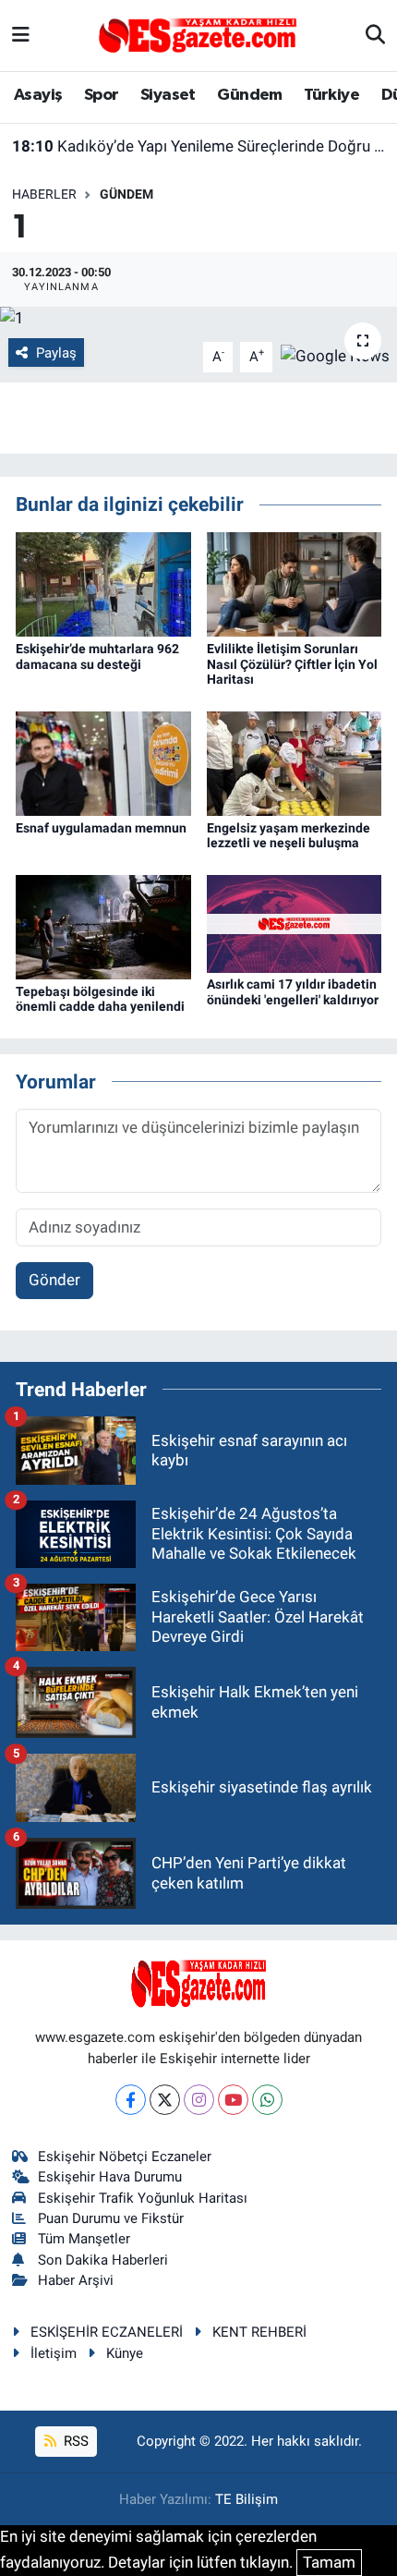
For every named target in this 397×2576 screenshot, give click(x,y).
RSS (74, 2441)
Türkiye (331, 95)
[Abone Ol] (335, 356)
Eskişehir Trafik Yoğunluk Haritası (143, 2198)
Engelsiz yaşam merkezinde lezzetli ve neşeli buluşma (289, 836)
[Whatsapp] (267, 2100)
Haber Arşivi (76, 2280)
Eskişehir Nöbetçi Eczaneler (125, 2157)
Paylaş (56, 353)
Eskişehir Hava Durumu (110, 2177)
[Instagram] (199, 2100)
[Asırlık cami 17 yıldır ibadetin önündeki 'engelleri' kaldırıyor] (295, 922)
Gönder (54, 1280)
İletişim (54, 2353)
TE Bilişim (247, 2499)
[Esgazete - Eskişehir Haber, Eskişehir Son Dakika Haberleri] (198, 34)
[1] (198, 319)
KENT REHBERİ (259, 2332)
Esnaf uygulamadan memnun (101, 828)
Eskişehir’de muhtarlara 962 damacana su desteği (97, 656)
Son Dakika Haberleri (103, 2260)
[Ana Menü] (21, 35)
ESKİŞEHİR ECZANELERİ (107, 2332)
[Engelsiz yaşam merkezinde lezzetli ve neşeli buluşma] (295, 762)
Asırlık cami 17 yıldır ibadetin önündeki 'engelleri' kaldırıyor (293, 992)
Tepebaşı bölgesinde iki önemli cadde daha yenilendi (100, 999)
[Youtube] (233, 2100)
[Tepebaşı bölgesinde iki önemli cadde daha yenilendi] (103, 926)
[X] (165, 2100)
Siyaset (168, 95)
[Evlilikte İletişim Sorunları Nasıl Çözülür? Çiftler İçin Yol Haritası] (295, 583)
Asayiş (38, 95)
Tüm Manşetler (84, 2239)
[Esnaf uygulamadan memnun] (103, 762)
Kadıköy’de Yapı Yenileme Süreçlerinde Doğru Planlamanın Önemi (199, 146)
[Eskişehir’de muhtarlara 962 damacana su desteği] (103, 583)
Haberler (44, 194)
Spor (102, 95)
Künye (125, 2353)
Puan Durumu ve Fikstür (111, 2218)
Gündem (249, 95)
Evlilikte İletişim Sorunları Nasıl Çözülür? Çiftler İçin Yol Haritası (292, 664)
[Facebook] (131, 2100)
